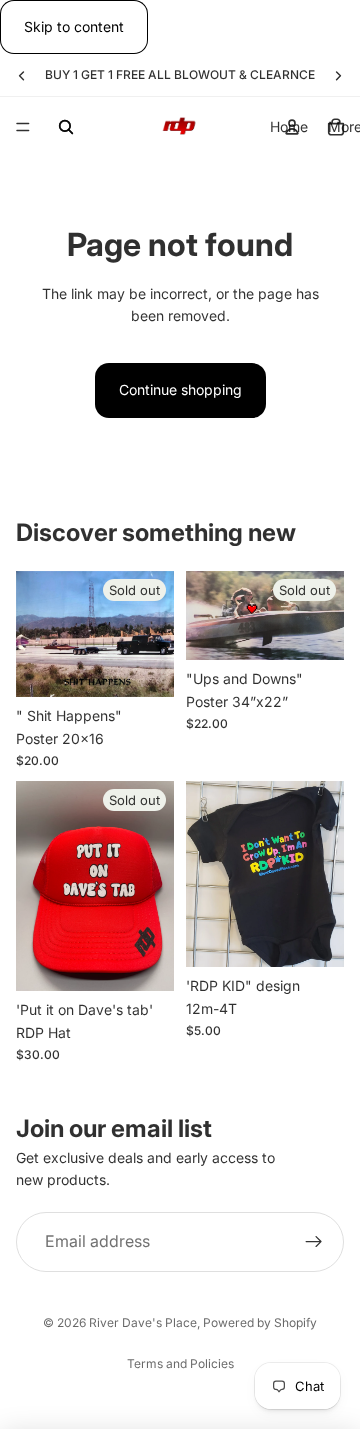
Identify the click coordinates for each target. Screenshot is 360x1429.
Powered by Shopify (260, 1322)
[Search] (66, 127)
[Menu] (23, 128)
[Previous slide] (22, 75)
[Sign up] (314, 1242)
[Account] (292, 127)
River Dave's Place (143, 1322)
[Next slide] (338, 75)
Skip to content (74, 26)
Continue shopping (180, 389)
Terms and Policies (180, 1363)
